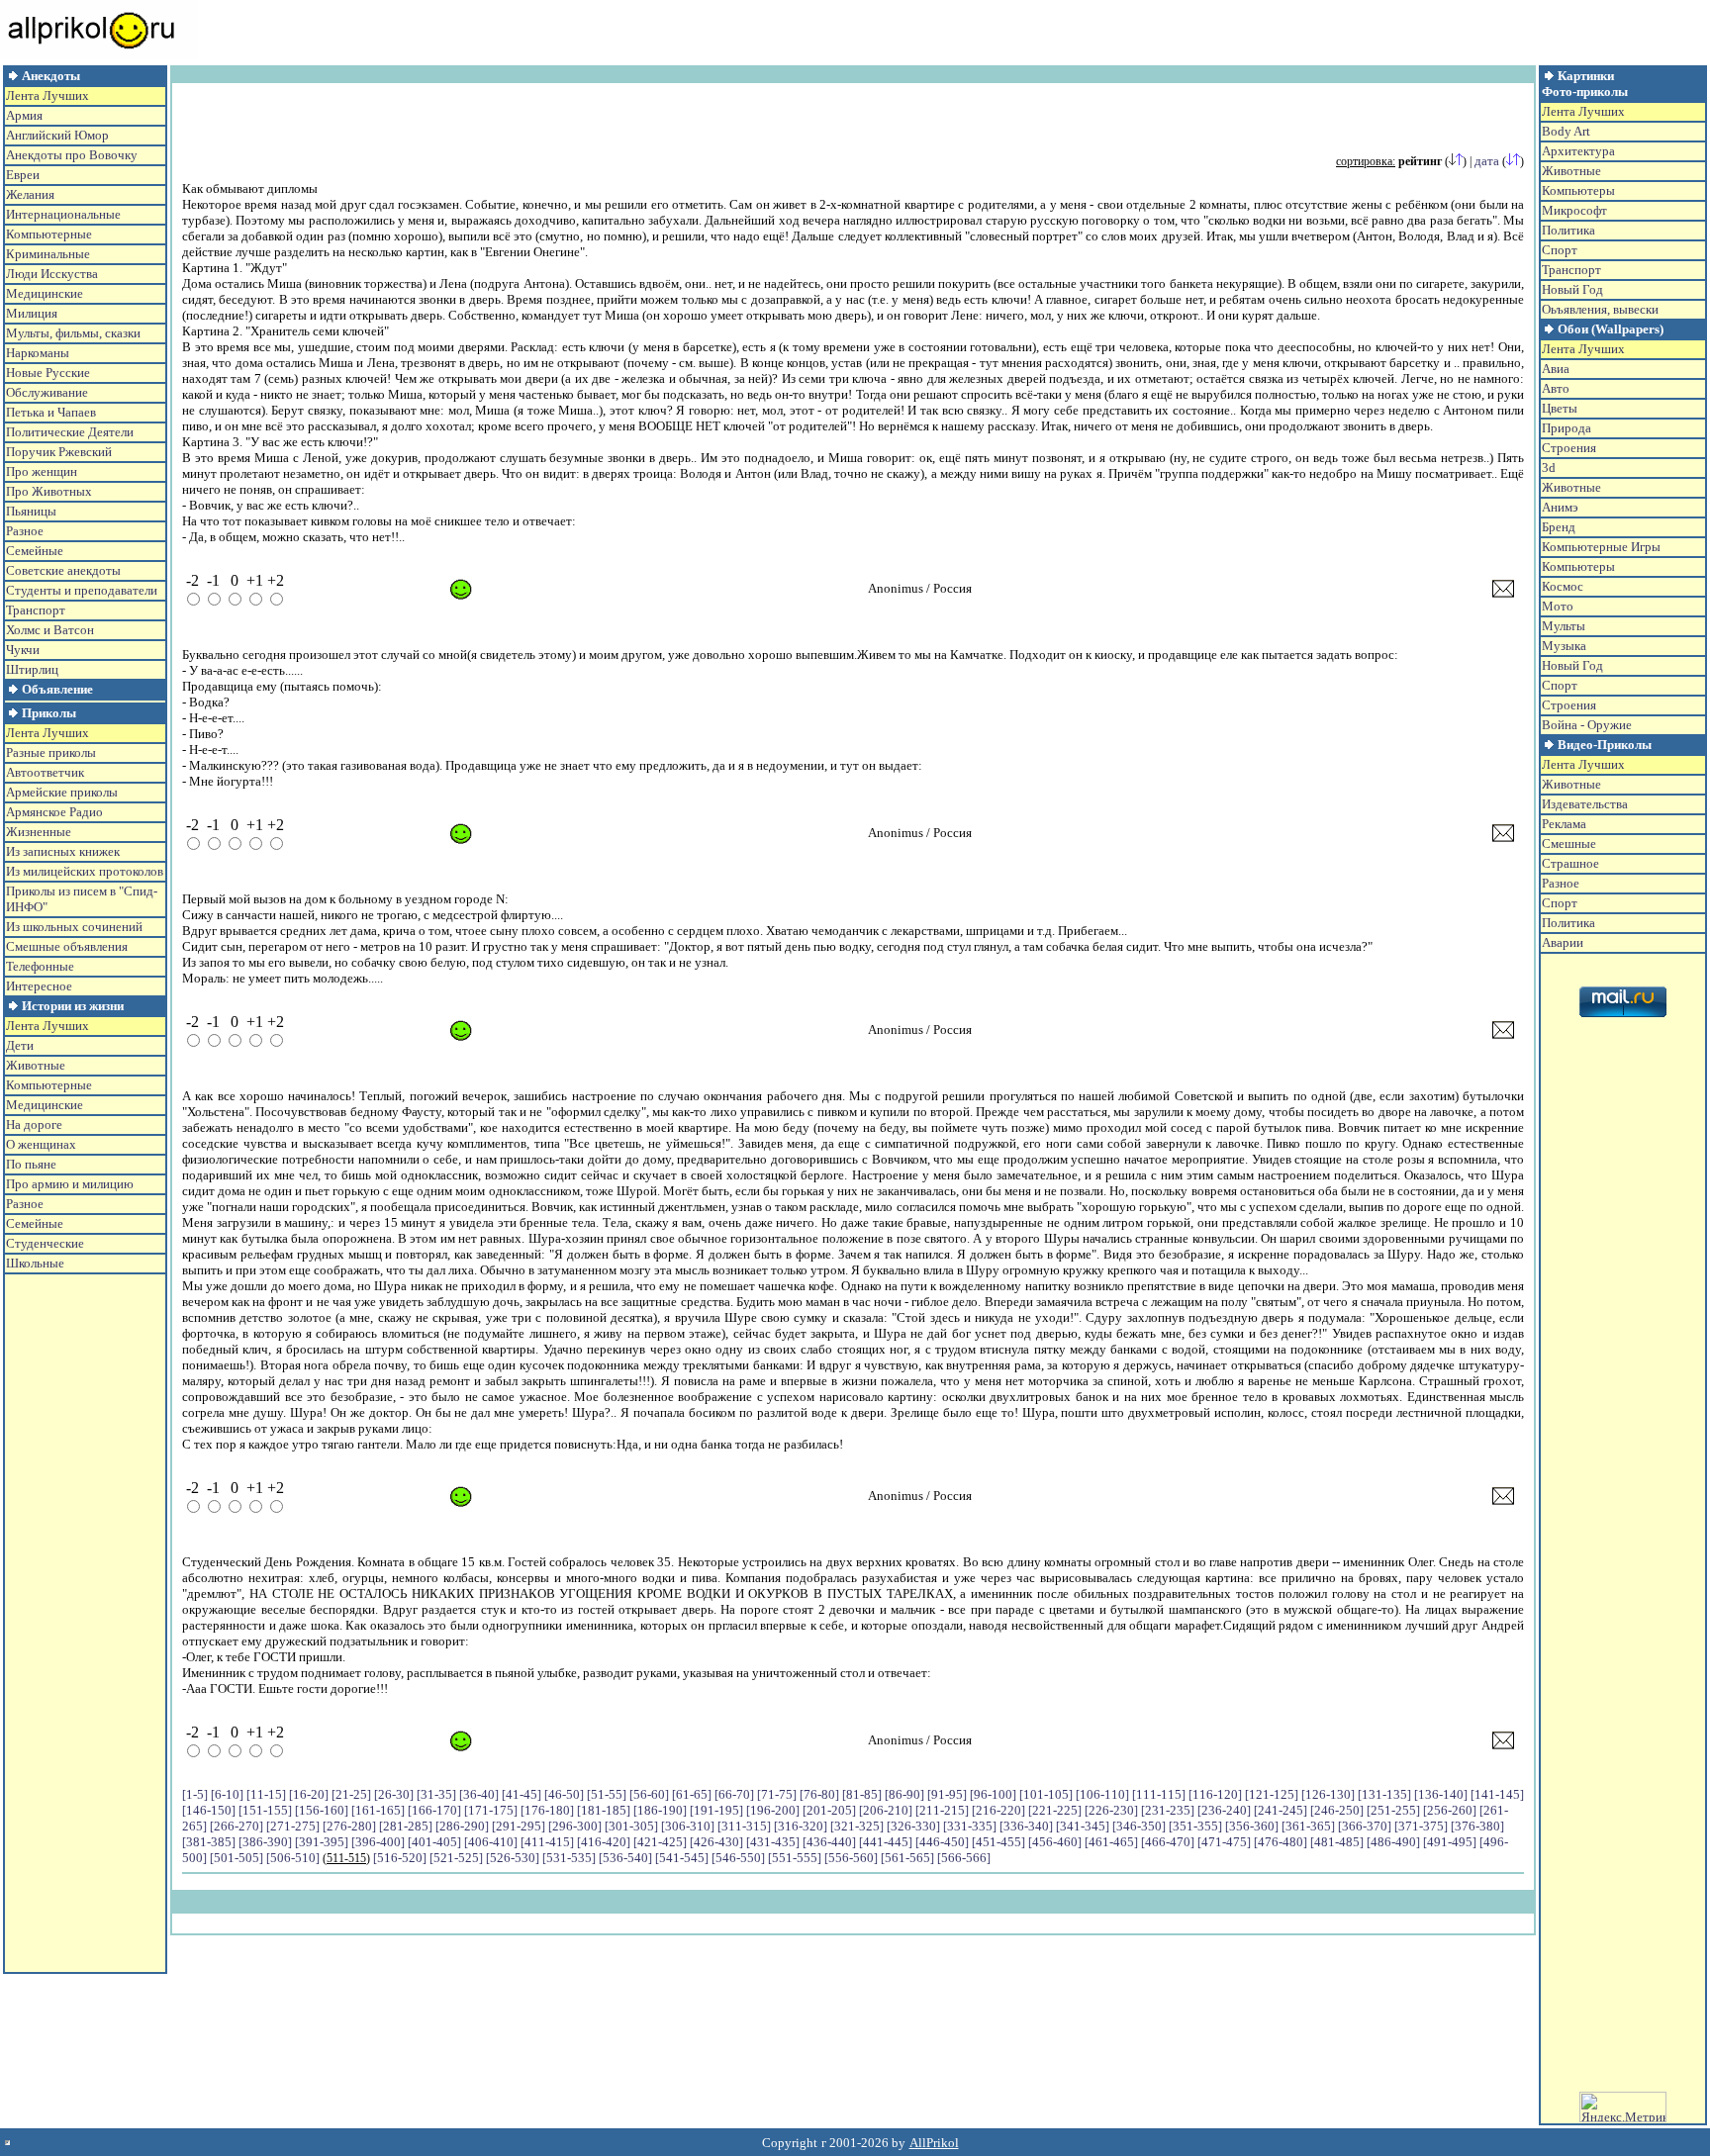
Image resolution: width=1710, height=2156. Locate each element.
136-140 (1441, 1794)
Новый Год (1572, 289)
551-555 (795, 1858)
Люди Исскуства (52, 274)
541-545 (682, 1858)
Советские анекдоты (63, 570)
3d (1549, 468)
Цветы (1560, 408)
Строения (1569, 448)
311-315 (744, 1826)
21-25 (351, 1794)
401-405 (434, 1842)
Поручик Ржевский (59, 452)
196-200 (773, 1810)
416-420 (604, 1842)
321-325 (857, 1826)
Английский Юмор (57, 135)
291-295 (519, 1826)
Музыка (1564, 646)
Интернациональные (63, 214)
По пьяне (31, 1164)
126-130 (1328, 1794)
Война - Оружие (1587, 725)
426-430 (716, 1842)
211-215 (942, 1810)
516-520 (400, 1858)
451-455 (998, 1842)
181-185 (604, 1810)
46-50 (564, 1794)
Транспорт (36, 610)
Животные (36, 1065)
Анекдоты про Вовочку (72, 155)
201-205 (829, 1810)
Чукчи (23, 650)
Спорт (1560, 250)
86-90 (904, 1794)
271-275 (293, 1826)
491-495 (1450, 1842)
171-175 (491, 1810)
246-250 (1337, 1810)
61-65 (692, 1794)
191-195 (716, 1810)
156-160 (322, 1810)
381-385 (209, 1842)
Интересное (39, 986)
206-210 (886, 1810)
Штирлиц (32, 669)
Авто (1556, 388)
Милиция (32, 313)
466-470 (1168, 1842)
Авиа (1556, 369)
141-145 (1497, 1794)
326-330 (913, 1826)
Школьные (35, 1263)
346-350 (1139, 1826)
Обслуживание (47, 392)
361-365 (1308, 1826)
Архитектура (1578, 151)
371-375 (1421, 1826)
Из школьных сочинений (74, 927)
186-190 (660, 1810)
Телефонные (40, 966)
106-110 (1102, 1794)
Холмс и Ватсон (50, 630)
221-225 (1055, 1810)
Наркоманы (38, 353)
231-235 (1168, 1810)
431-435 (773, 1842)
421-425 (660, 1842)
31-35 (436, 1794)
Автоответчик (45, 772)
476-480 (1281, 1842)
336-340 (1026, 1826)
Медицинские (45, 293)
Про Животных (49, 491)
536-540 (625, 1858)
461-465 (1111, 1842)
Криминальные (48, 254)
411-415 (547, 1842)
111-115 (1159, 1794)
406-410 (491, 1842)
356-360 (1252, 1826)
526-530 (513, 1858)
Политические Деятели (70, 432)
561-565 (907, 1858)
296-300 (575, 1826)
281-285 (406, 1826)
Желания (30, 194)
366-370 (1365, 1826)
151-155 (265, 1810)
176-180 (547, 1810)
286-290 (462, 1826)
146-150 (209, 1810)
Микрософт (1574, 210)
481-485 (1337, 1842)
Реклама (1564, 824)
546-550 (738, 1858)
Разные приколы (51, 752)
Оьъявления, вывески (1600, 309)
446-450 (942, 1842)
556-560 (851, 1858)
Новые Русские (48, 373)
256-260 (1450, 1810)
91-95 (947, 1794)
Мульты (1564, 626)
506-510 (293, 1858)
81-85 (862, 1794)
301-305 (631, 1826)
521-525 (456, 1858)
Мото (1558, 606)
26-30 (394, 1794)
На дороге (34, 1125)
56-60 (649, 1794)
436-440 (829, 1842)
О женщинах (41, 1144)
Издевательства (1585, 804)
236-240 (1224, 1810)
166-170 (434, 1810)
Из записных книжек (63, 851)
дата (1487, 161)
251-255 (1393, 1810)
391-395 (322, 1842)
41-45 (522, 1794)
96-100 (993, 1794)
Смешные (1569, 844)
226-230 (1111, 1810)
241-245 (1281, 1810)
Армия (24, 115)
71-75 (777, 1794)
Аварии (1563, 942)
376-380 (1477, 1826)
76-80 (819, 1794)
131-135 (1384, 1794)
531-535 (569, 1858)
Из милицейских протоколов (85, 871)
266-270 (237, 1826)
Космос (1563, 586)
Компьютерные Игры (1601, 547)
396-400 (378, 1842)
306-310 (688, 1826)
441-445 (886, 1842)
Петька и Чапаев (51, 412)
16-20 (309, 1794)
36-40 (479, 1794)
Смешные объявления (67, 946)
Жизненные (39, 832)
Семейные (35, 551)
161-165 (378, 1810)
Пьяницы (31, 511)
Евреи (23, 175)
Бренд (1559, 527)
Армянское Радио (54, 812)
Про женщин (42, 471)
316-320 (801, 1826)
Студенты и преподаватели (82, 590)
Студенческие (45, 1243)
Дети (20, 1045)
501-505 (237, 1858)
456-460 (1055, 1842)
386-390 (265, 1842)
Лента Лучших (47, 95)
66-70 (734, 1794)
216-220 (998, 1810)
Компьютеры (1578, 190)
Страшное (1570, 863)
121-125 (1272, 1794)
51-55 (607, 1794)
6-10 (227, 1794)
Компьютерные (49, 234)
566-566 (964, 1858)
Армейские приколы (62, 792)
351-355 (1195, 1826)
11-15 (266, 1794)
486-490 (1393, 1842)
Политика (1568, 230)
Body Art (1566, 131)
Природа (1567, 428)
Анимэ (1560, 507)
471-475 (1224, 1842)
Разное (25, 531)
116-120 (1215, 1794)
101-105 (1046, 1794)
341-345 (1083, 1826)
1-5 (195, 1794)
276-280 (349, 1826)
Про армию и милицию (70, 1184)
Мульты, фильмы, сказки (73, 333)
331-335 (970, 1826)
